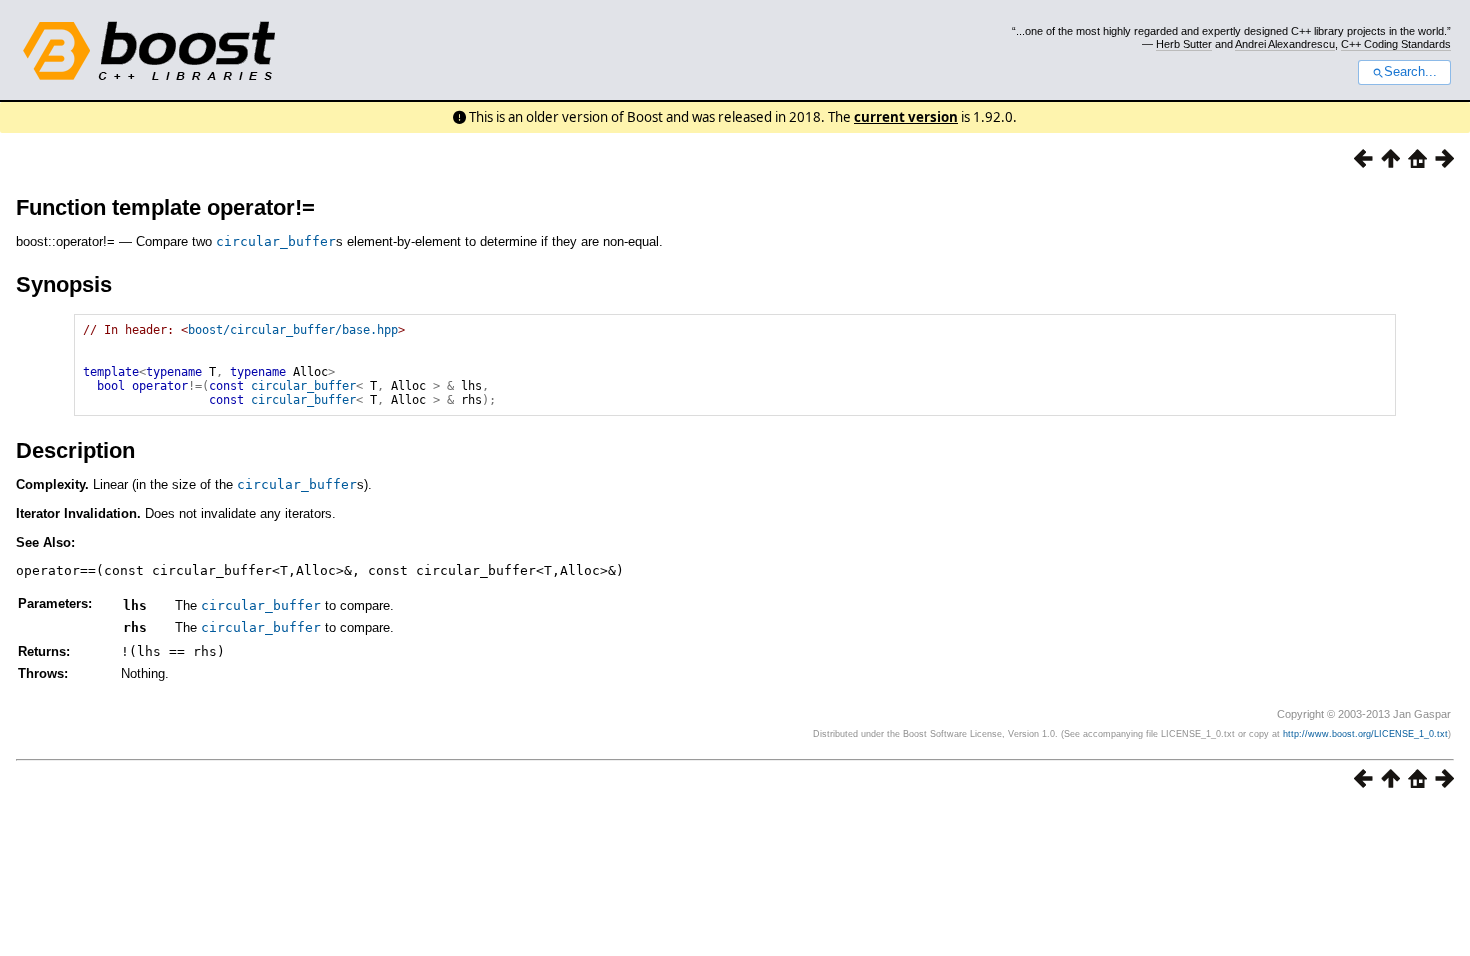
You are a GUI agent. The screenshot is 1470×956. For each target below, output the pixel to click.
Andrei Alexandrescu (1285, 44)
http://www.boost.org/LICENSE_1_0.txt (1365, 734)
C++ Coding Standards (1396, 44)
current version (906, 117)
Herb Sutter (1184, 44)
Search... (1410, 72)
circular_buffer (276, 241)
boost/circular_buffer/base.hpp (293, 330)
